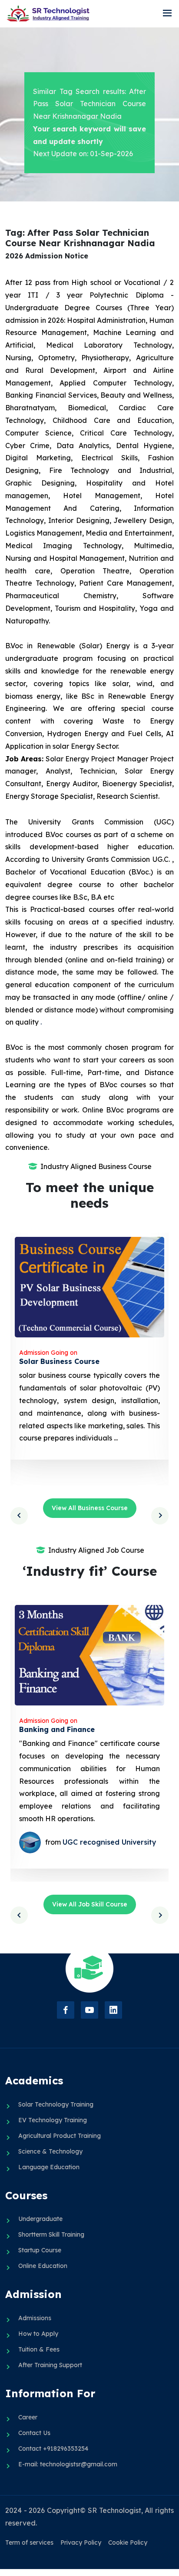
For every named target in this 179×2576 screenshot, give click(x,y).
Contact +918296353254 (53, 2449)
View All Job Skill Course (90, 1904)
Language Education (49, 2167)
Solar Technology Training (56, 2104)
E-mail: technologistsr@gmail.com (68, 2464)
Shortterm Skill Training (51, 2234)
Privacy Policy (81, 2543)
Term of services (29, 2543)
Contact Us (34, 2433)
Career (28, 2417)
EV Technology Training (53, 2120)
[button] (167, 13)
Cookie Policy (128, 2543)
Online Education (43, 2266)
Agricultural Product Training (60, 2136)
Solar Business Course (59, 1361)
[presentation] (19, 1516)
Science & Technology (50, 2151)
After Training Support (50, 2365)
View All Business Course (90, 1508)
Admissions (35, 2318)
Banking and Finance (57, 1729)
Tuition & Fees (39, 2349)
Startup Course (40, 2250)
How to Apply (38, 2334)
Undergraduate (40, 2219)
